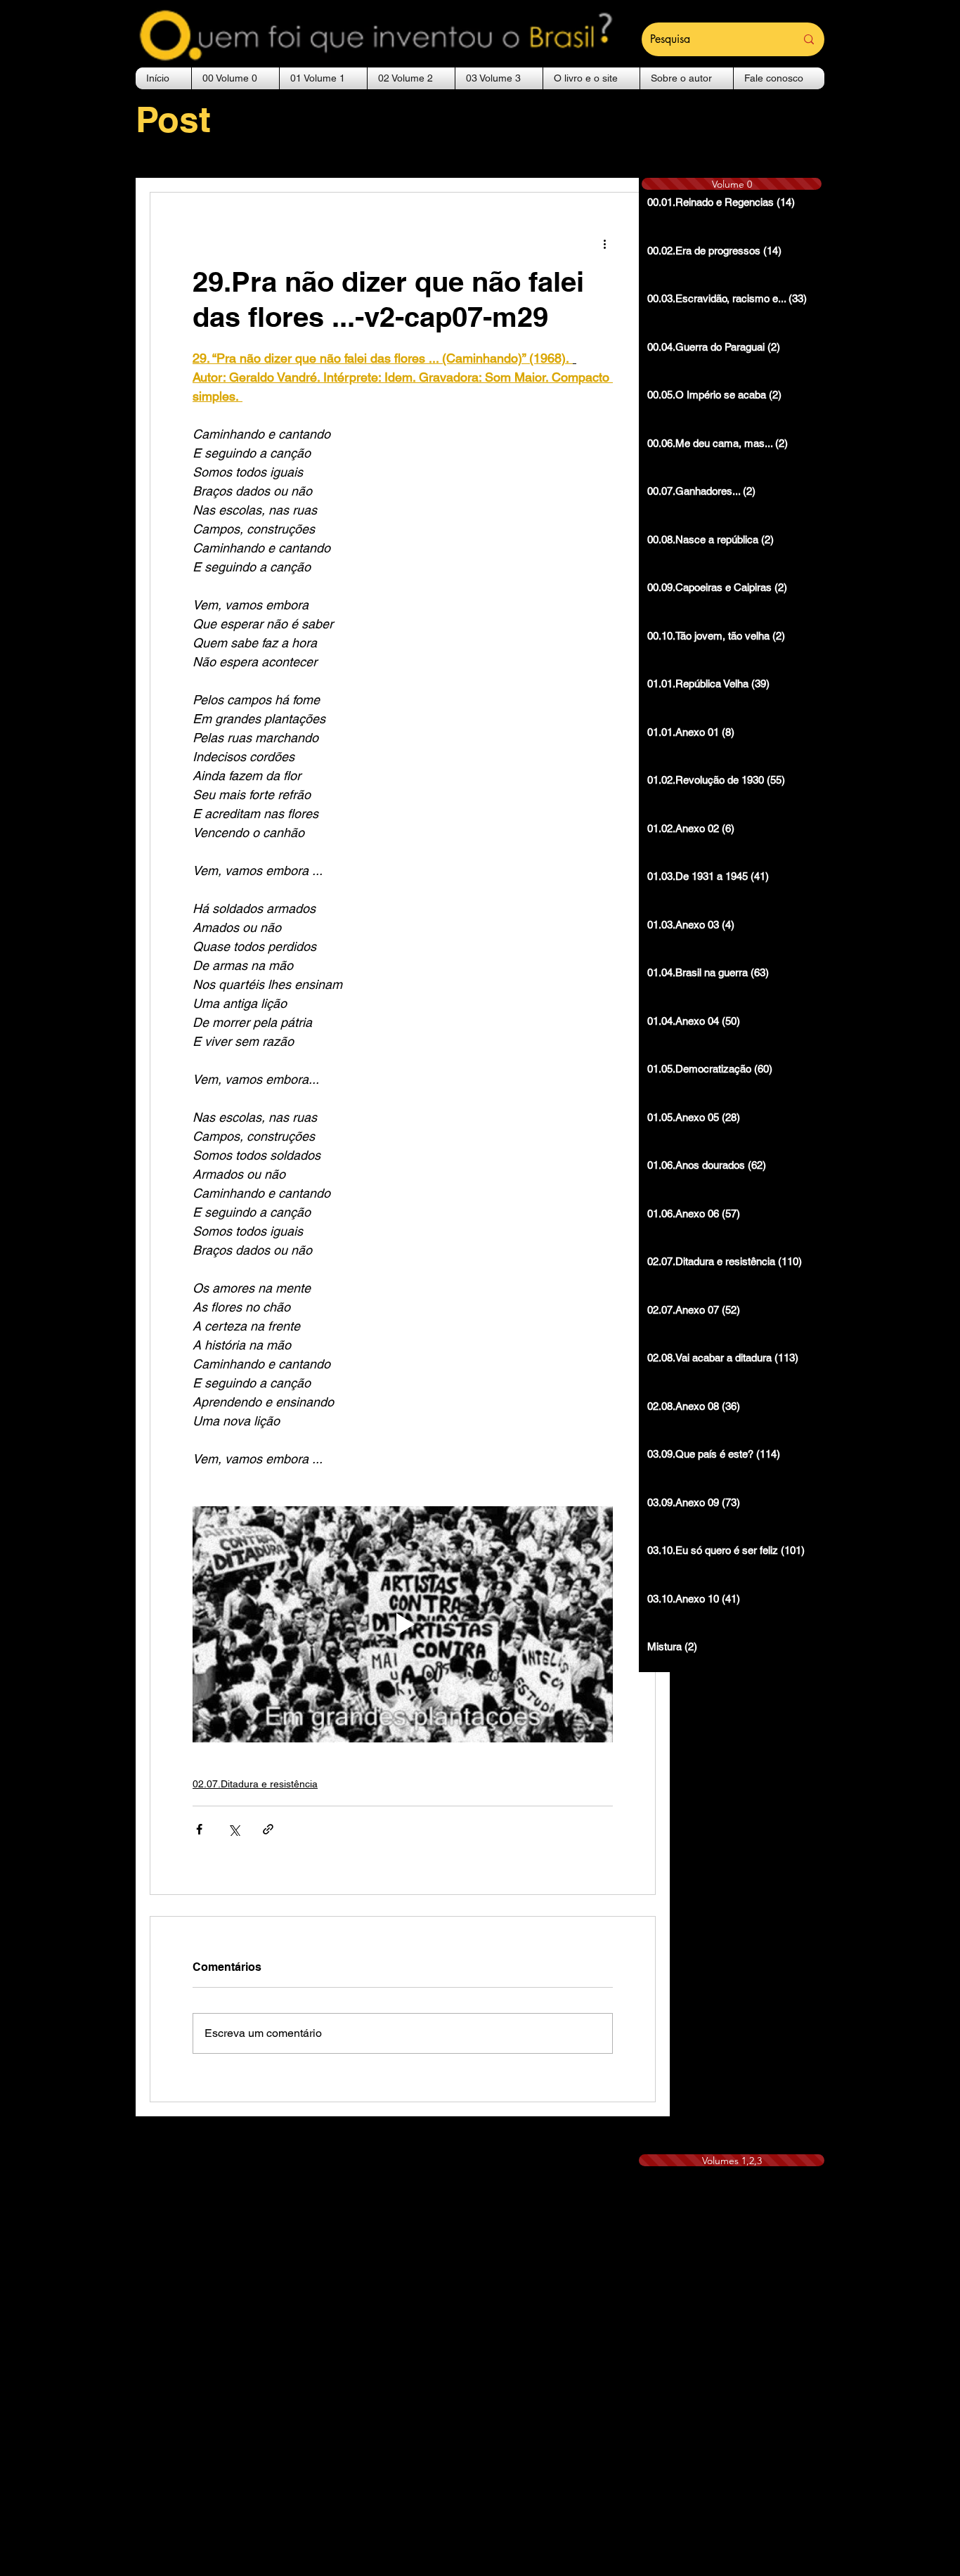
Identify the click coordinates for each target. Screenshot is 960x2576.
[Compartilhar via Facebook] (199, 1829)
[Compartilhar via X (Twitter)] (234, 1829)
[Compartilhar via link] (268, 1829)
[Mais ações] (604, 243)
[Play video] (403, 1624)
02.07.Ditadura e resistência (255, 1784)
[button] (235, 78)
